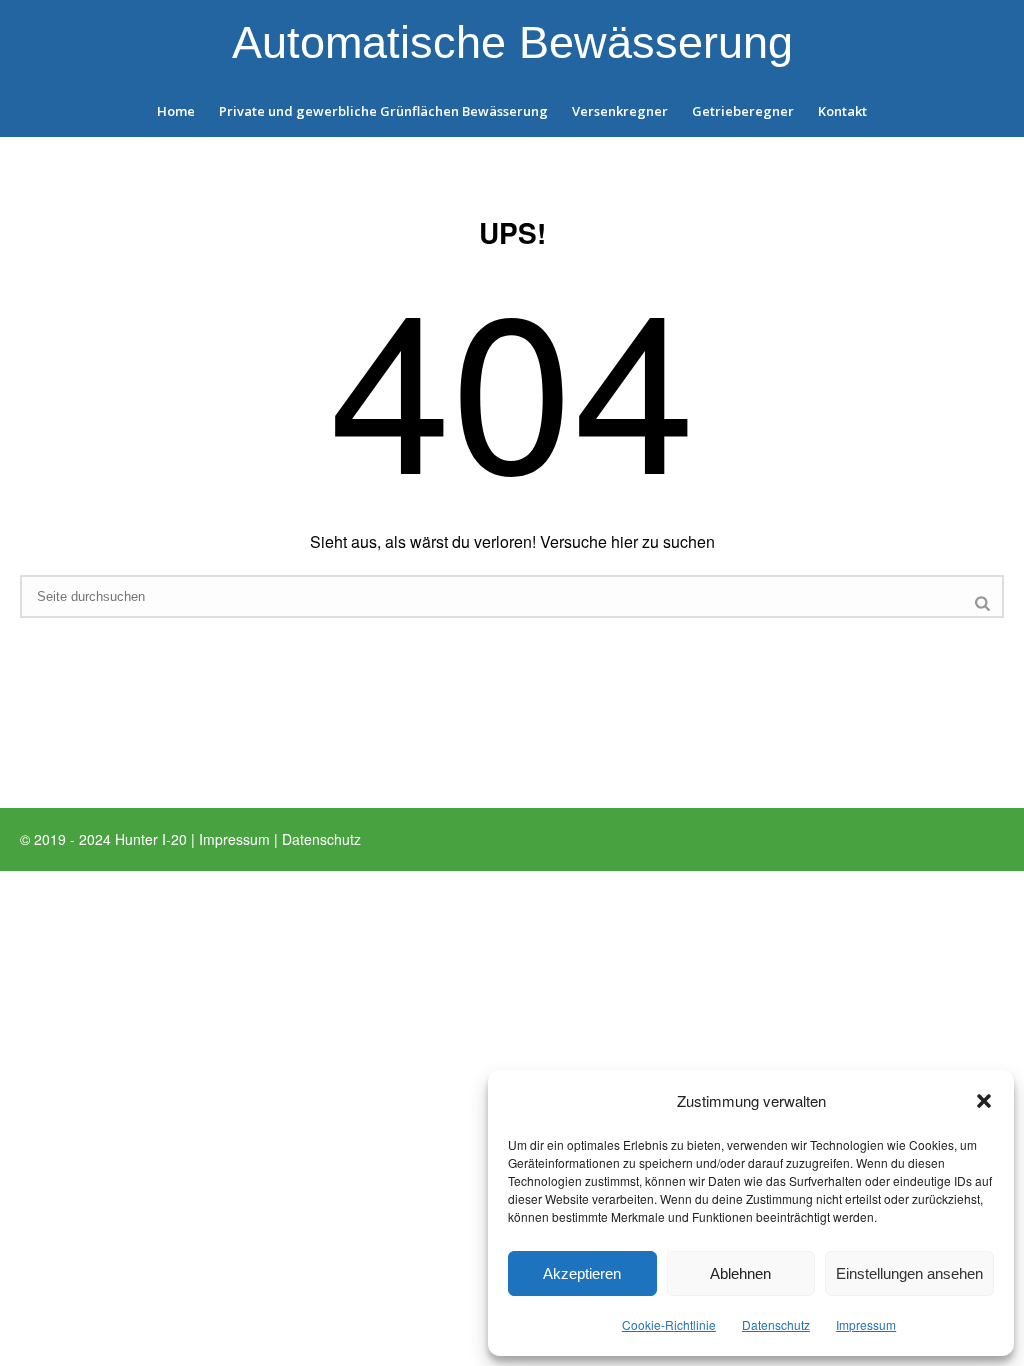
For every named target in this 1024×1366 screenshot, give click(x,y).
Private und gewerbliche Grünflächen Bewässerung (383, 111)
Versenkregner (620, 111)
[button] (984, 1101)
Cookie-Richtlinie (669, 1324)
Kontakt (842, 111)
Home (176, 111)
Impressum (866, 1324)
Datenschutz (776, 1324)
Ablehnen (740, 1273)
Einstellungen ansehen (909, 1273)
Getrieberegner (743, 111)
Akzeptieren (582, 1273)
